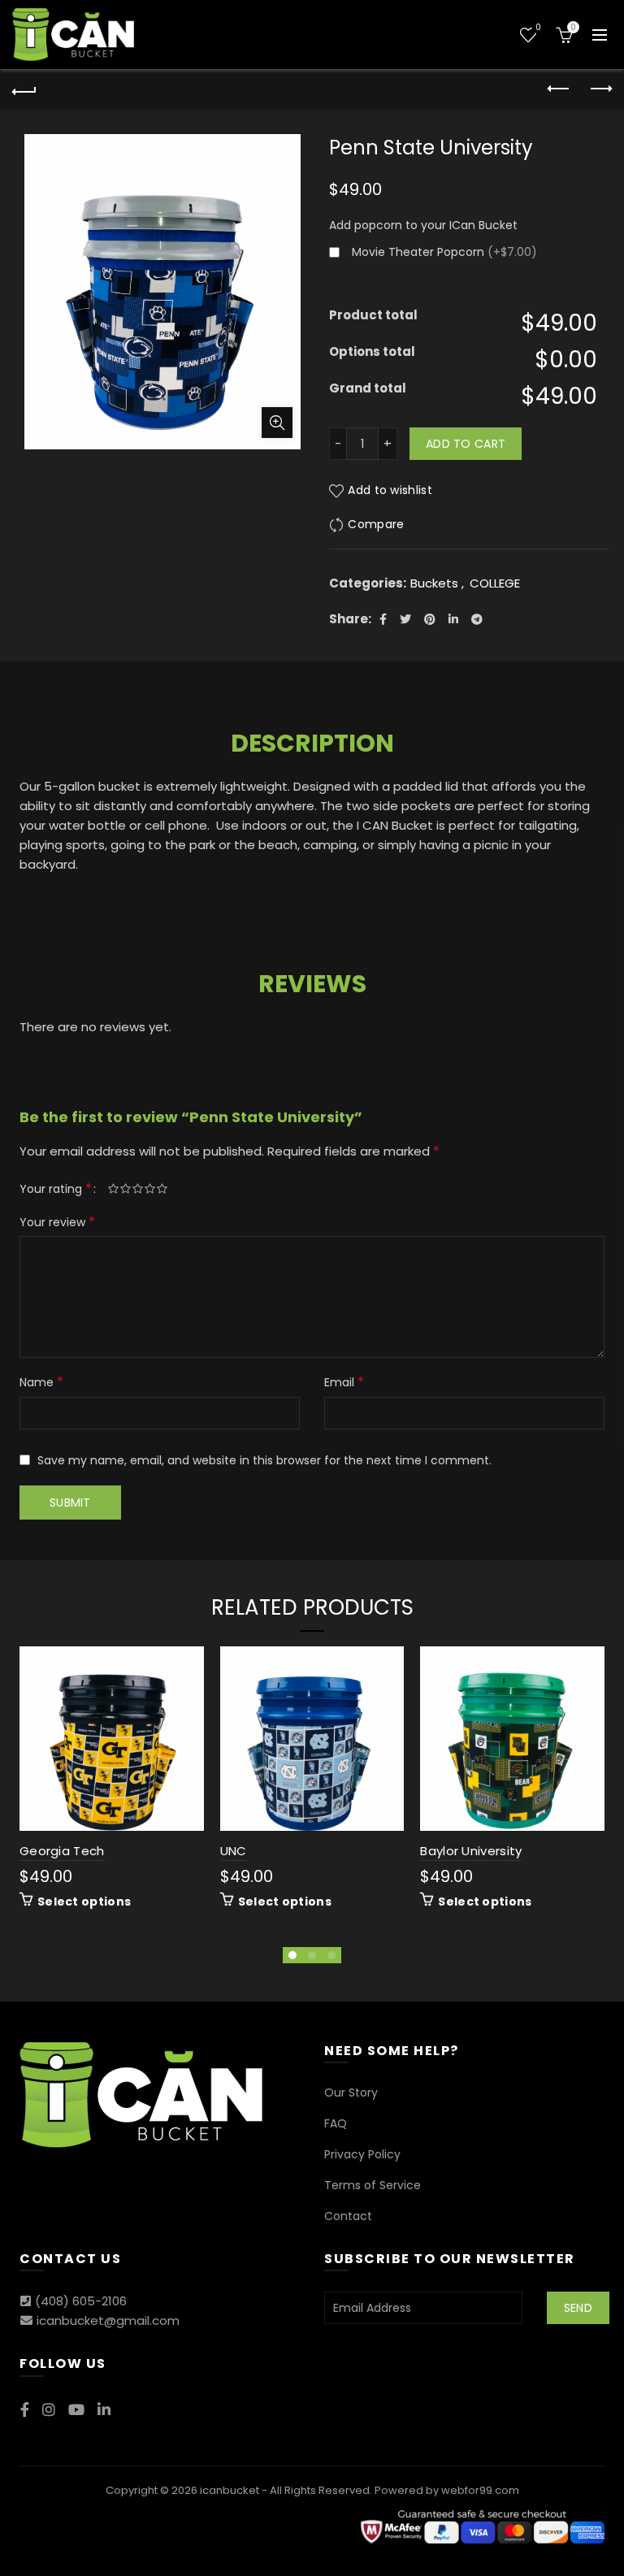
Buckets (434, 583)
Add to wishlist (390, 490)
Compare (376, 524)
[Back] (24, 89)
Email (344, 1382)
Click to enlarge (277, 423)
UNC (234, 1851)
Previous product (559, 89)
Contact (348, 2216)
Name (41, 1382)
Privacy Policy (362, 2154)
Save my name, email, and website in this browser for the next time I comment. (264, 1460)
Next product (600, 89)
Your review (57, 1222)
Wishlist (538, 28)
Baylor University (471, 1851)
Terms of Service (373, 2185)
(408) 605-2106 (81, 2301)
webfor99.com (480, 2490)
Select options (84, 1902)
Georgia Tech (62, 1851)
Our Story (351, 2092)
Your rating (56, 1188)
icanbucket (230, 2490)
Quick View (190, 1717)
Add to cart (466, 444)
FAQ (336, 2123)
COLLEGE (495, 583)
